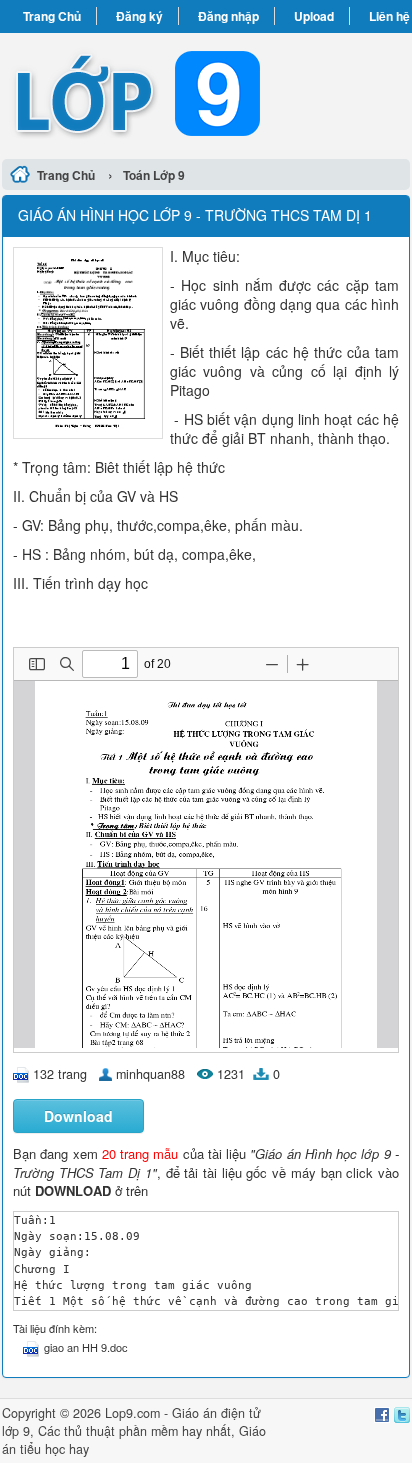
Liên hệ (389, 16)
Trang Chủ (52, 16)
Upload (314, 16)
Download (78, 1116)
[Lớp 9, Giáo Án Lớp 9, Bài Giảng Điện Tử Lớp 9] (206, 93)
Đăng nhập (228, 16)
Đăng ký (139, 16)
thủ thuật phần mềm (121, 1431)
